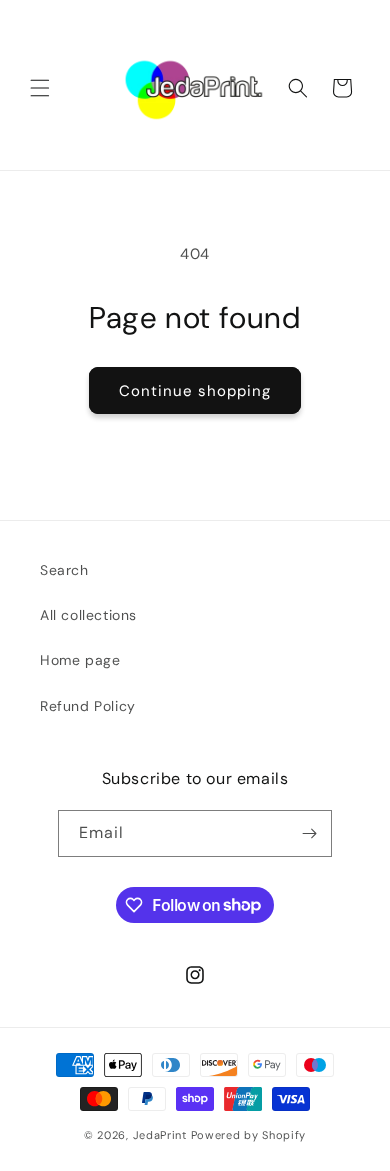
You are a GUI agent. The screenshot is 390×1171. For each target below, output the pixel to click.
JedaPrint (162, 1135)
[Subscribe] (309, 833)
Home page (80, 660)
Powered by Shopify (249, 1135)
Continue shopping (195, 391)
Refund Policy (88, 706)
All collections (88, 615)
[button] (40, 88)
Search (64, 570)
